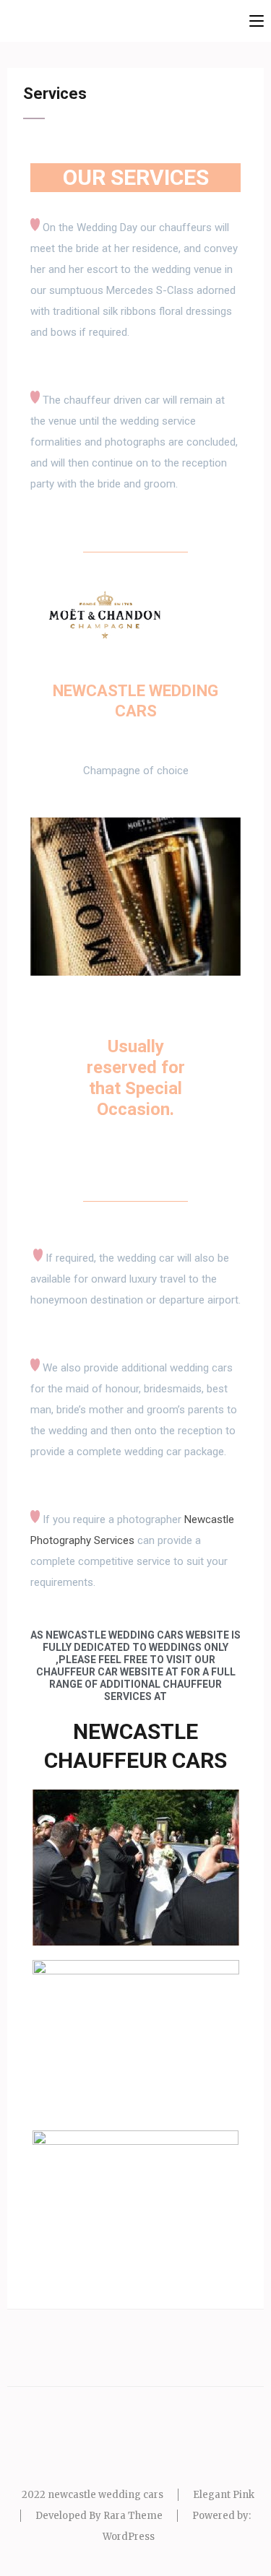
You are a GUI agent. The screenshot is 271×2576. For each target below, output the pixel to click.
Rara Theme (133, 2516)
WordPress (129, 2537)
